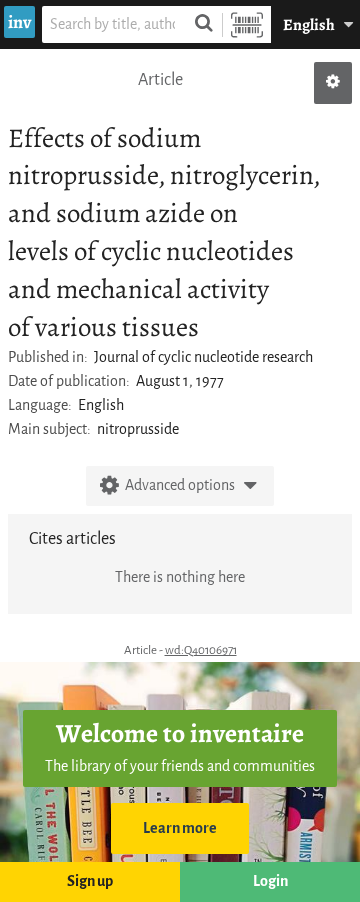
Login (270, 881)
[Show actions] (333, 83)
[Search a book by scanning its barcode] (247, 24)
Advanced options (180, 485)
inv (19, 22)
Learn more (180, 828)
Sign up (90, 881)
